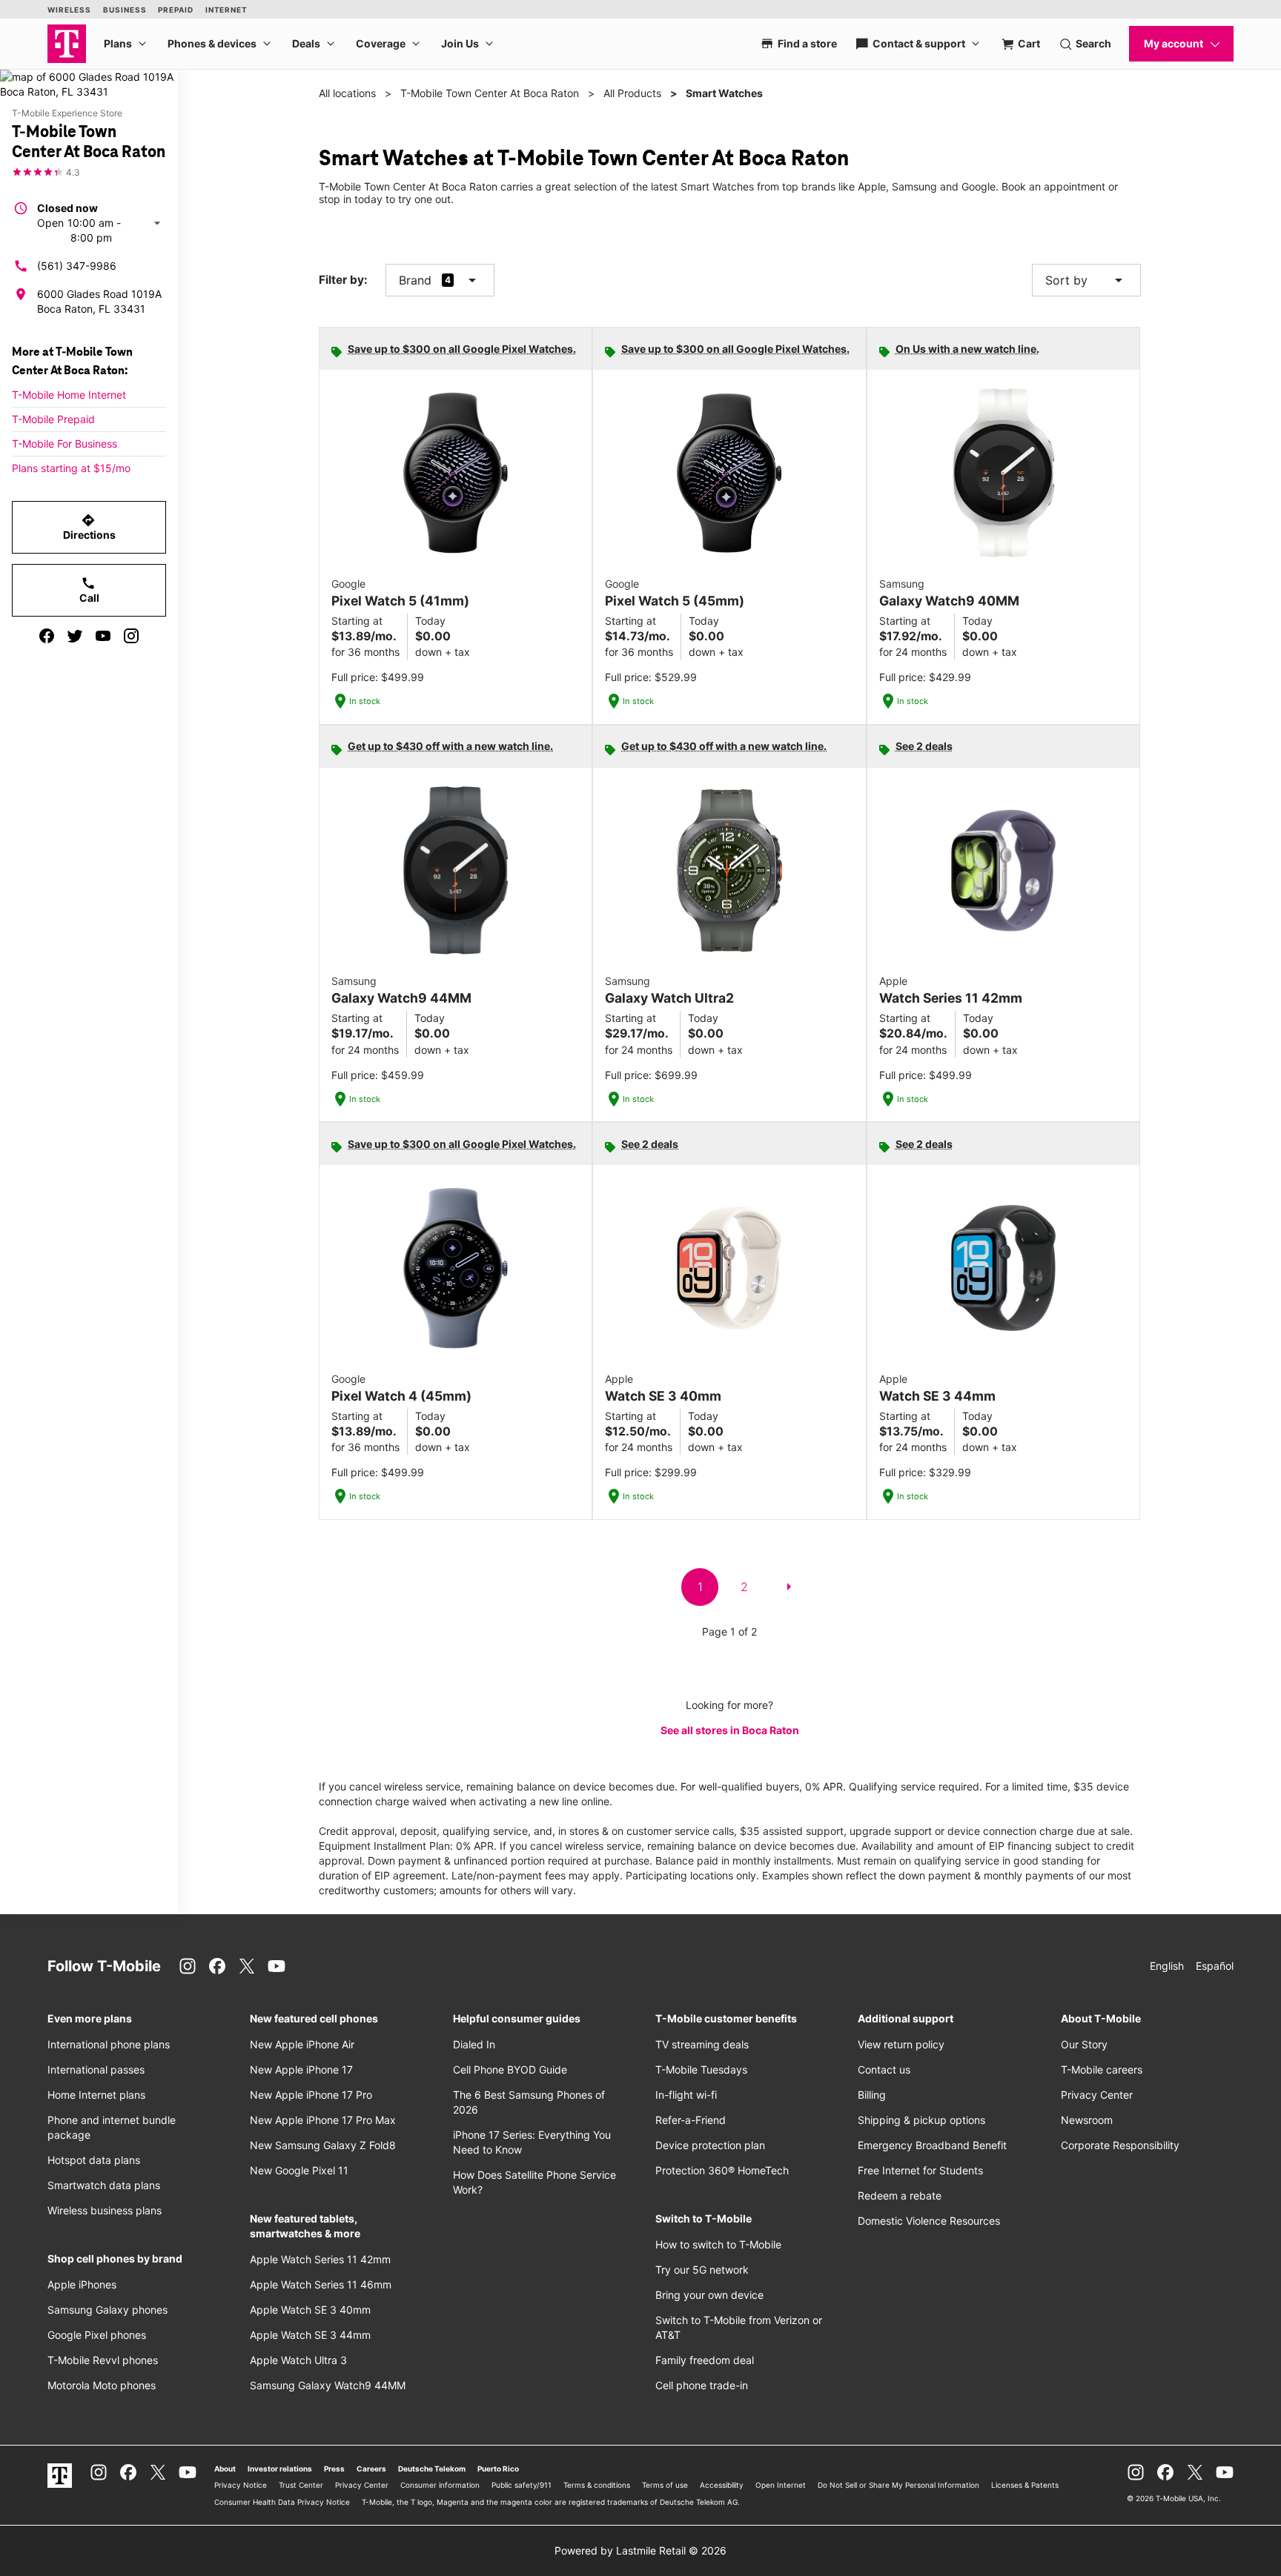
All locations (347, 93)
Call (89, 590)
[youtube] (103, 636)
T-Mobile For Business (64, 444)
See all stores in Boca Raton (730, 1730)
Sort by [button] (1086, 280)
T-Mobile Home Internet (69, 395)
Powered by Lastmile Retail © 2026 (640, 2550)
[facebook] (47, 636)
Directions (89, 527)
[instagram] (131, 636)
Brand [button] (415, 280)
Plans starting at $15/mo (71, 468)
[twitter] (75, 636)
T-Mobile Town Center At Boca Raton (490, 93)
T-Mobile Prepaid (53, 419)
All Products (632, 93)
